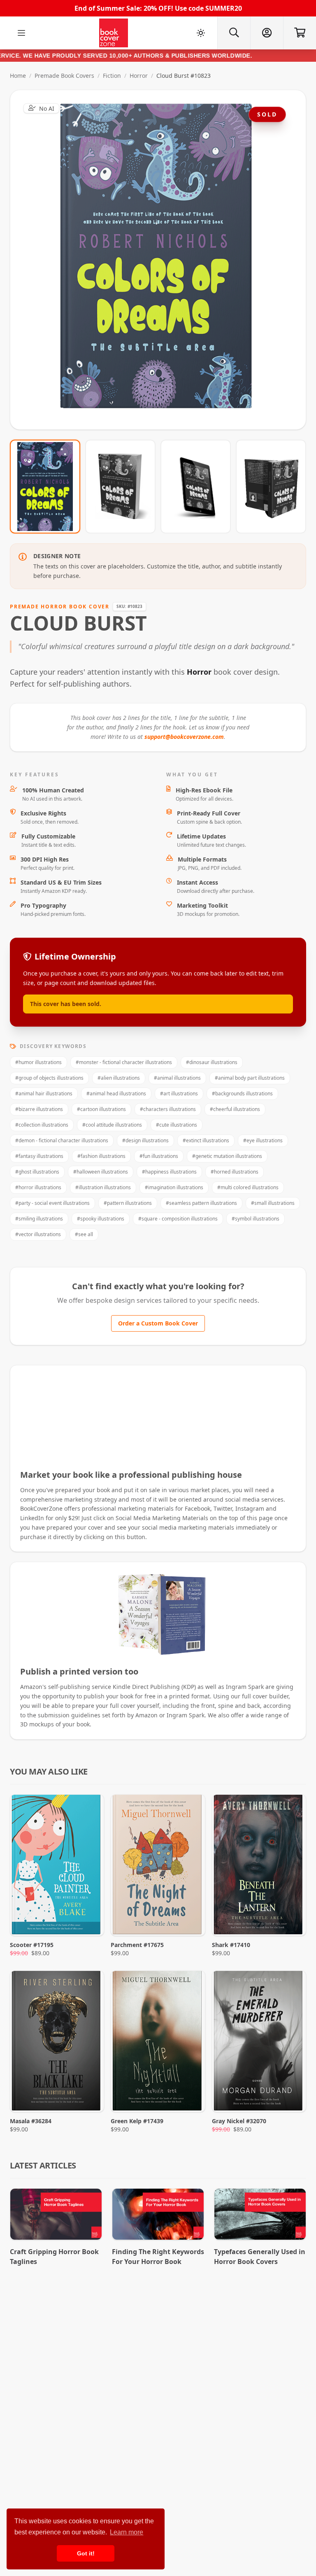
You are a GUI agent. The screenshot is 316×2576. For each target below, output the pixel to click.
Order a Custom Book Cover (158, 1323)
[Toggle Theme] (201, 33)
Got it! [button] (86, 2553)
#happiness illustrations (169, 1172)
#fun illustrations (159, 1156)
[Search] (234, 33)
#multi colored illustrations (248, 1187)
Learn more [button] (127, 2532)
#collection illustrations (42, 1125)
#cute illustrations (177, 1125)
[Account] (267, 33)
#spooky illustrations (101, 1219)
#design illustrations (145, 1140)
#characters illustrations (168, 1109)
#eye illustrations (263, 1140)
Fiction (112, 76)
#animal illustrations (177, 1078)
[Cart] (300, 33)
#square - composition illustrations (178, 1219)
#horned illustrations (235, 1172)
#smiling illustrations (39, 1219)
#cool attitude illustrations (112, 1125)
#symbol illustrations (256, 1219)
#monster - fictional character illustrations (124, 1062)
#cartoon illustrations (101, 1109)
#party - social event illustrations (52, 1203)
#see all (84, 1234)
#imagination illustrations (174, 1187)
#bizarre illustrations (39, 1109)
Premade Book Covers (64, 76)
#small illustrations (273, 1203)
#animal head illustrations (116, 1094)
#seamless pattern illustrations (201, 1203)
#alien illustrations (119, 1078)
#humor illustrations (38, 1062)
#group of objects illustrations (49, 1078)
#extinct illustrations (206, 1140)
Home (18, 76)
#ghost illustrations (37, 1172)
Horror (139, 76)
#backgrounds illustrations (242, 1094)
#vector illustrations (38, 1234)
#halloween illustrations (101, 1172)
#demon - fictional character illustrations (62, 1140)
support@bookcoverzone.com (184, 737)
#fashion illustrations (101, 1156)
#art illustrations (179, 1094)
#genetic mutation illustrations (227, 1156)
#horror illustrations (38, 1187)
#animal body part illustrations (250, 1078)
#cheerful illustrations (235, 1109)
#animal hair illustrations (44, 1094)
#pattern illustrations (128, 1203)
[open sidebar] (21, 33)
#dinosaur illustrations (212, 1062)
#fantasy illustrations (39, 1156)
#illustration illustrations (103, 1187)
